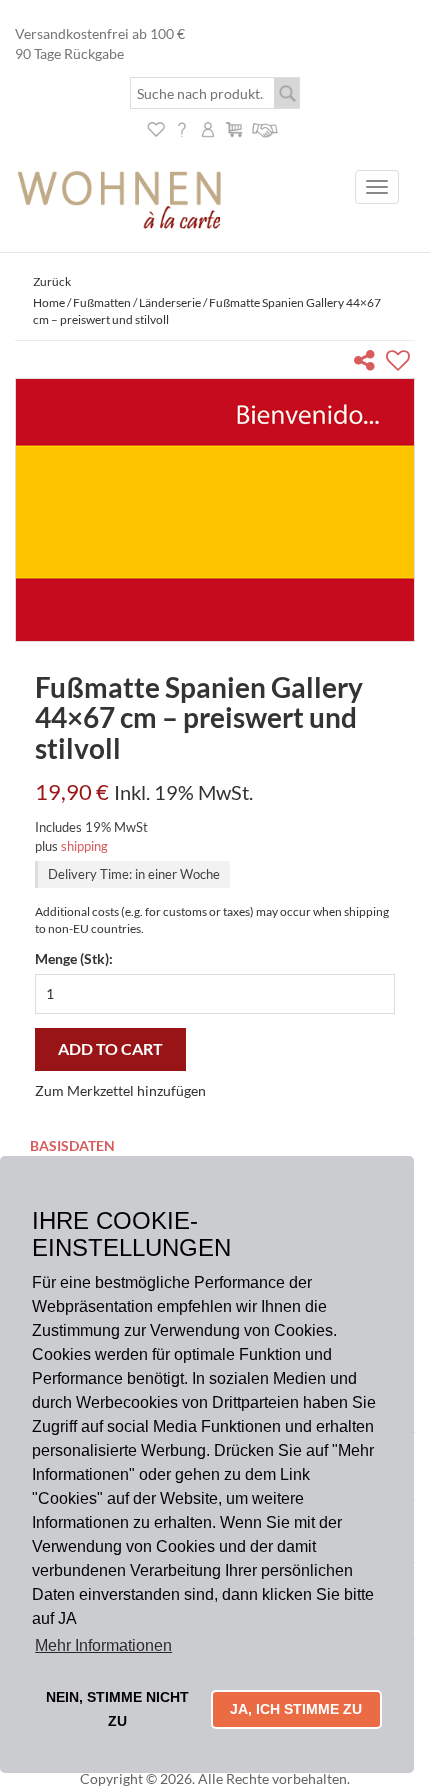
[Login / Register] (208, 127)
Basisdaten (72, 1145)
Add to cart (110, 1048)
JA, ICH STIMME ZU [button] (296, 1709)
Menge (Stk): (74, 958)
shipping (84, 846)
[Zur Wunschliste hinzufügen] (400, 363)
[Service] (265, 127)
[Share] (368, 363)
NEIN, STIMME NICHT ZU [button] (117, 1709)
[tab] (215, 1147)
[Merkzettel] (156, 127)
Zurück (52, 281)
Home (49, 302)
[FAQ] (182, 127)
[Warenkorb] (234, 127)
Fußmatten (102, 302)
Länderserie (170, 302)
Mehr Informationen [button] (103, 1645)
